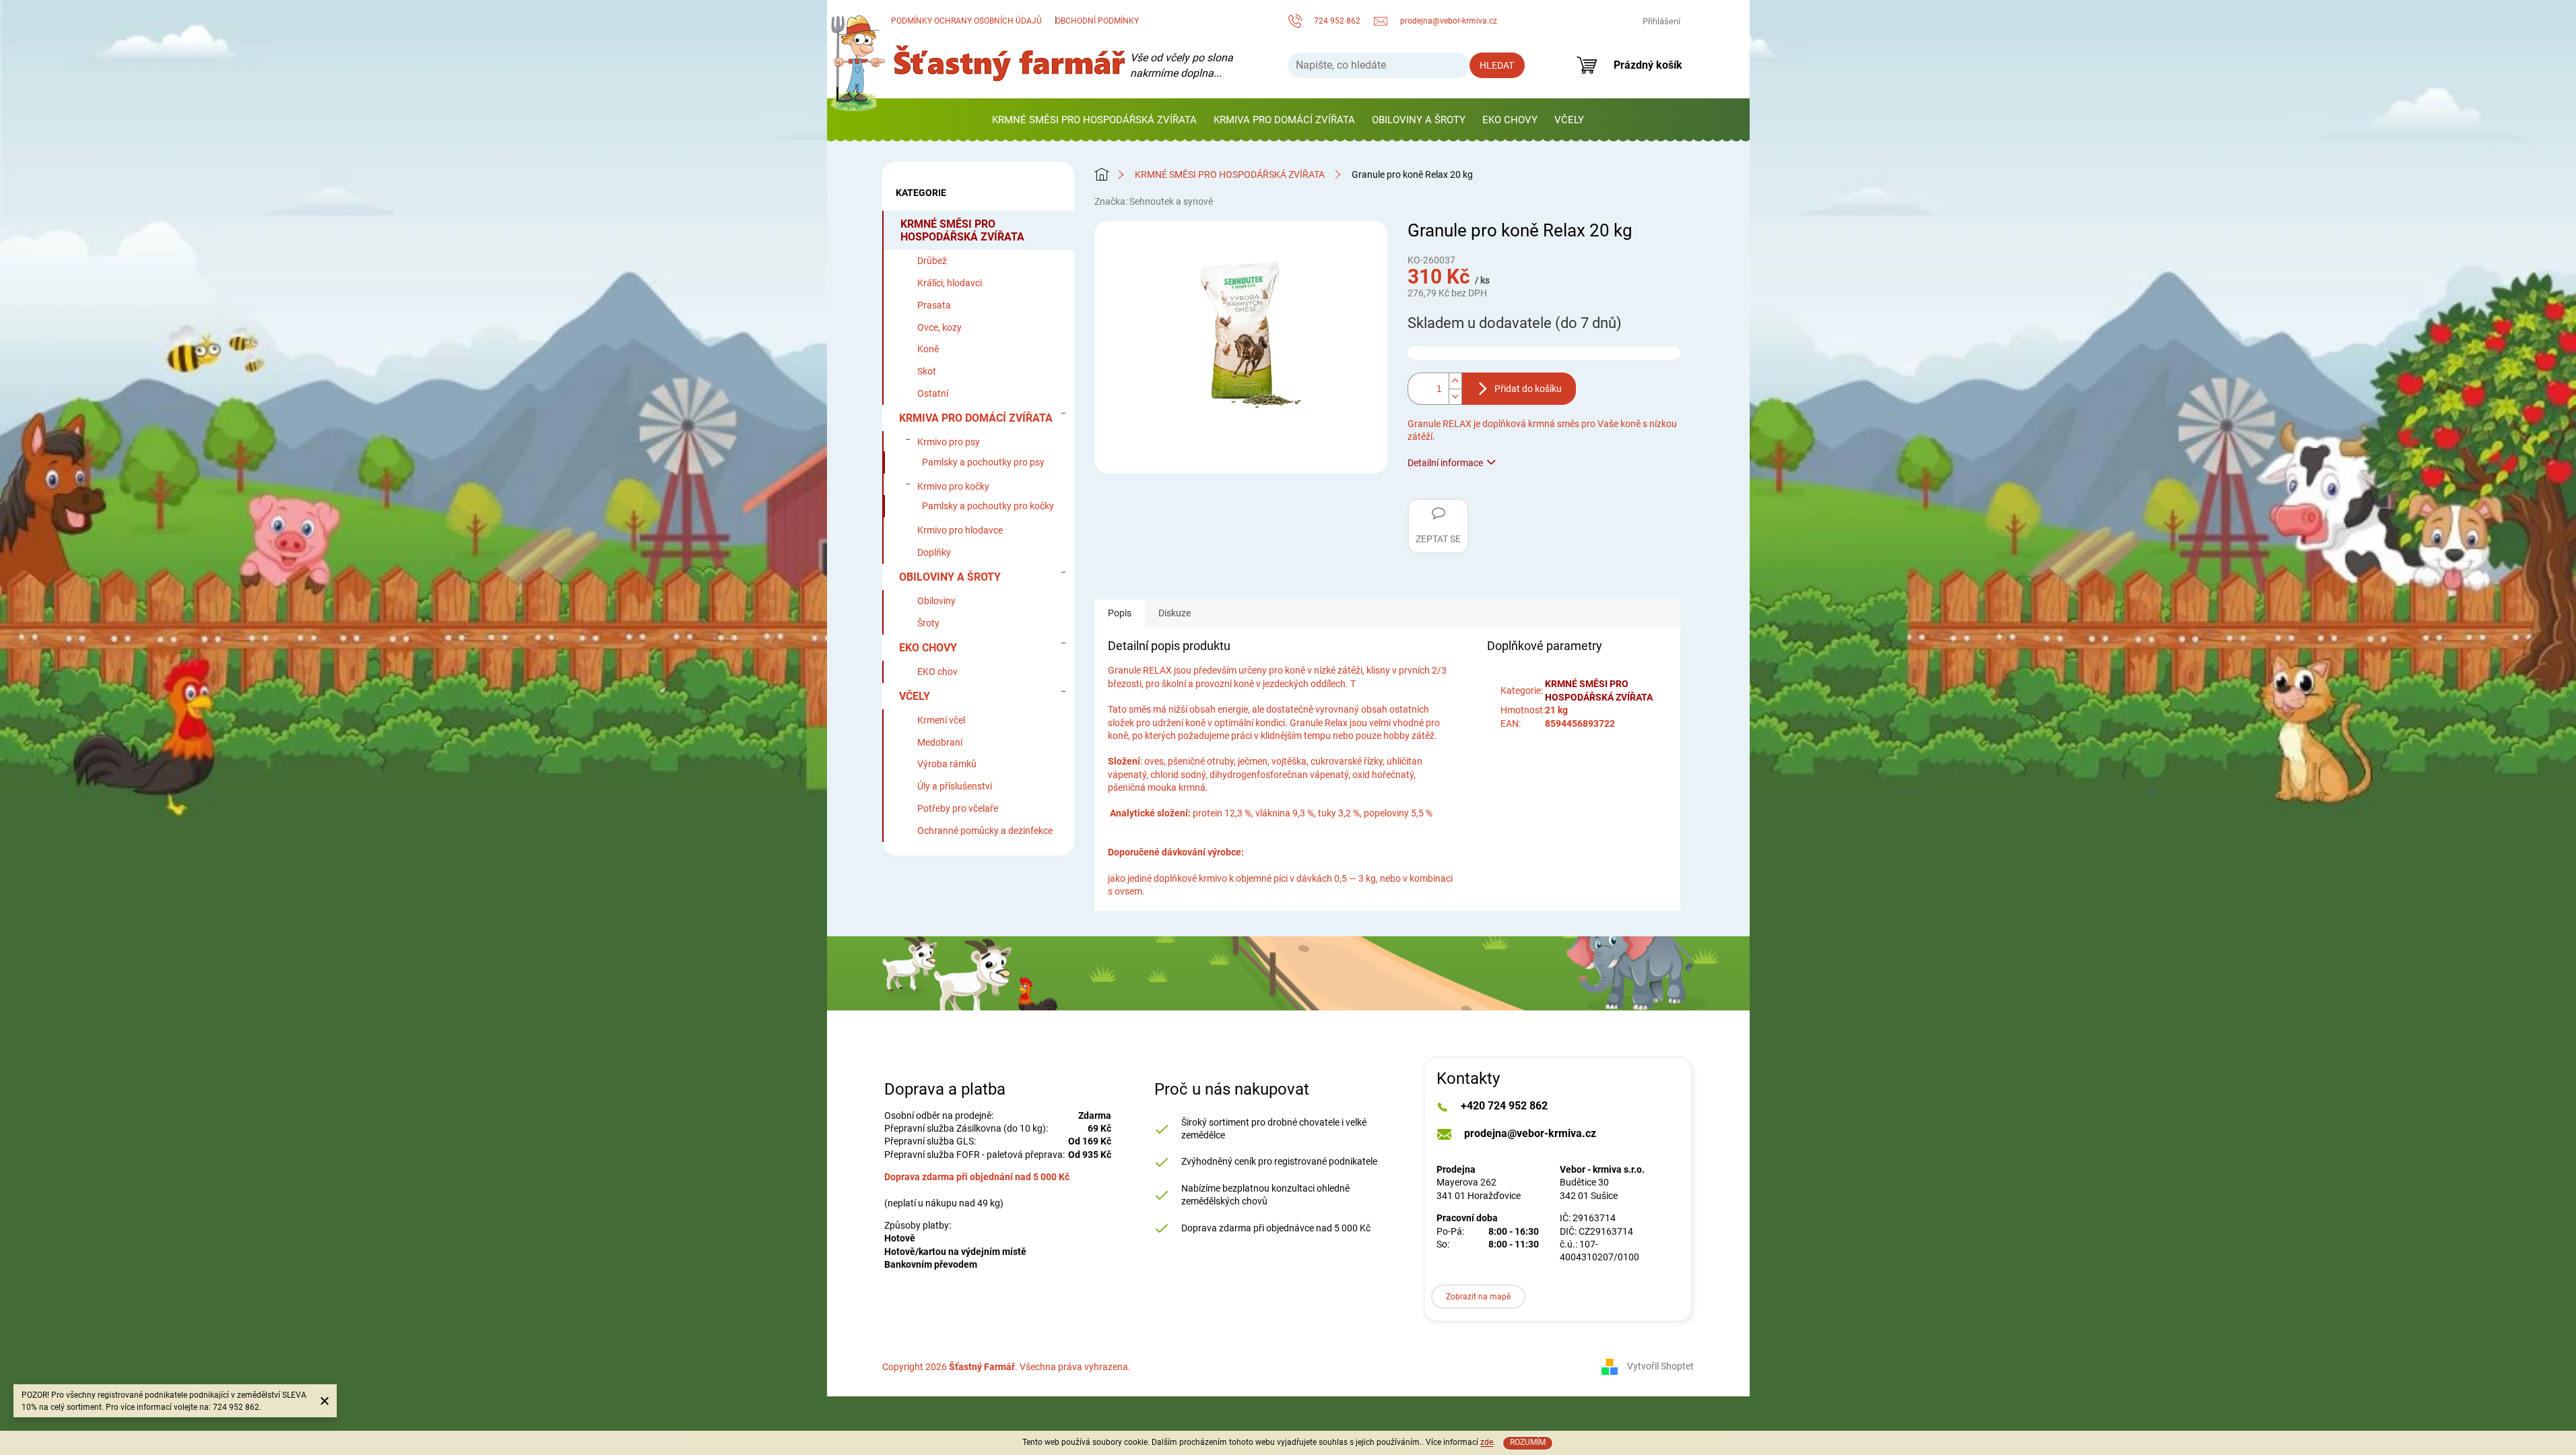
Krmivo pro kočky (953, 486)
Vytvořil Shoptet (1660, 1366)
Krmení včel (941, 720)
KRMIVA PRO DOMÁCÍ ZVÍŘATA (976, 418)
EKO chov (937, 672)
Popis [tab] (1120, 613)
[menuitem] (1094, 120)
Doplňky (934, 552)
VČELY (915, 696)
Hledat (1497, 65)
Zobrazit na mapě (1478, 1297)
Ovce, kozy (939, 327)
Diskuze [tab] (1175, 613)
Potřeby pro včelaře (958, 808)
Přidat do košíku (1528, 389)
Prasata (934, 305)
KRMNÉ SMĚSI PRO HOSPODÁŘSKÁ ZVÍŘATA (962, 230)
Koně (928, 349)
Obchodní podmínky (1097, 21)
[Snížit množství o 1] (1455, 397)
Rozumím (1528, 1442)
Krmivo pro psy (949, 442)
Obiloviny (936, 601)
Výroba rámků (947, 764)
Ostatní (933, 393)
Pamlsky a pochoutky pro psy (983, 462)
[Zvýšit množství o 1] (1455, 381)
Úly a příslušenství (955, 786)
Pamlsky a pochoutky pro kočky (988, 506)
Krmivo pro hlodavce (960, 530)
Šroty (928, 623)
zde (1487, 1442)
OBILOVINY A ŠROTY (950, 577)
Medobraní (940, 742)
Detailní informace (1445, 463)
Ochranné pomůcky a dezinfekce (985, 831)
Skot (927, 371)
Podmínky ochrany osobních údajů (966, 21)
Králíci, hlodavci (950, 283)
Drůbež (932, 261)
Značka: (1154, 201)
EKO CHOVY (928, 648)
